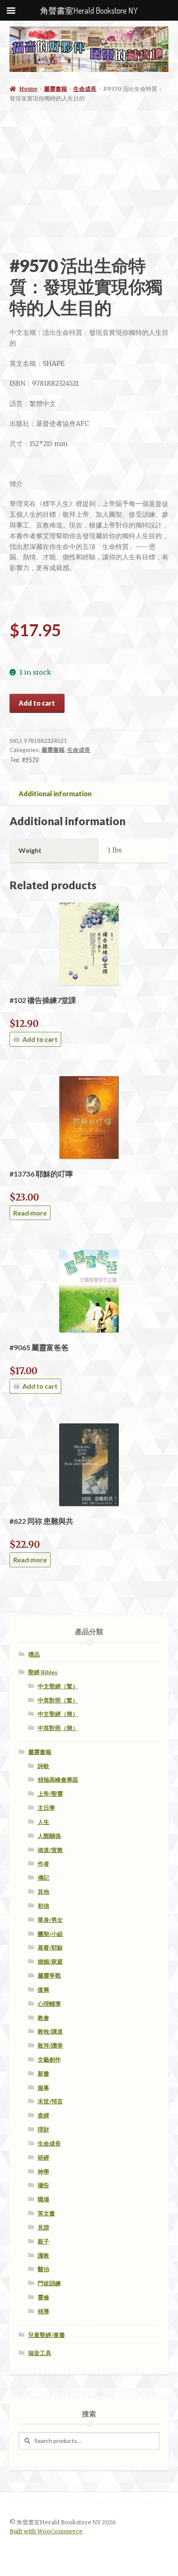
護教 (43, 2255)
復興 (43, 1990)
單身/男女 (50, 1920)
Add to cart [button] (40, 1039)
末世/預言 (50, 2101)
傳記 (43, 1878)
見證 (43, 2227)
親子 (43, 2241)
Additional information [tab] (55, 794)
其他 (43, 1892)
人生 (43, 1822)
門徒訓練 (49, 2283)
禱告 (43, 2185)
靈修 (43, 2297)
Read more (30, 1213)
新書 (43, 2073)
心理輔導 (49, 2004)
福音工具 (40, 2353)
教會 (43, 2018)
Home (28, 89)
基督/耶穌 (50, 1947)
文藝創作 (49, 2059)
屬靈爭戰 (49, 1976)
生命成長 (85, 89)
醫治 (43, 2269)
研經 (43, 2157)
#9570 (30, 759)
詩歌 (43, 1766)
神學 (43, 2171)
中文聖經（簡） (58, 1714)
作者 (43, 1863)
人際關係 (49, 1836)
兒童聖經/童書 (47, 2335)
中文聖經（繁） (58, 1686)
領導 (43, 2311)
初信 (43, 1906)
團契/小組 (50, 1934)
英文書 (46, 2213)
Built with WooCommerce (46, 2532)
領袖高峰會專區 (58, 1780)
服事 (43, 2088)
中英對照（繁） (58, 1700)
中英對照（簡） (58, 1728)
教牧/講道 (50, 2031)
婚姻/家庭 (50, 1961)
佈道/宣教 (50, 1850)
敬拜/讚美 (50, 2045)
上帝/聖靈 (50, 1794)
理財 (43, 2129)
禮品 (34, 1654)
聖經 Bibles (43, 1672)
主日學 (46, 1808)
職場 (43, 2199)
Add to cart (37, 703)
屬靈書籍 (55, 89)
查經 (43, 2115)
